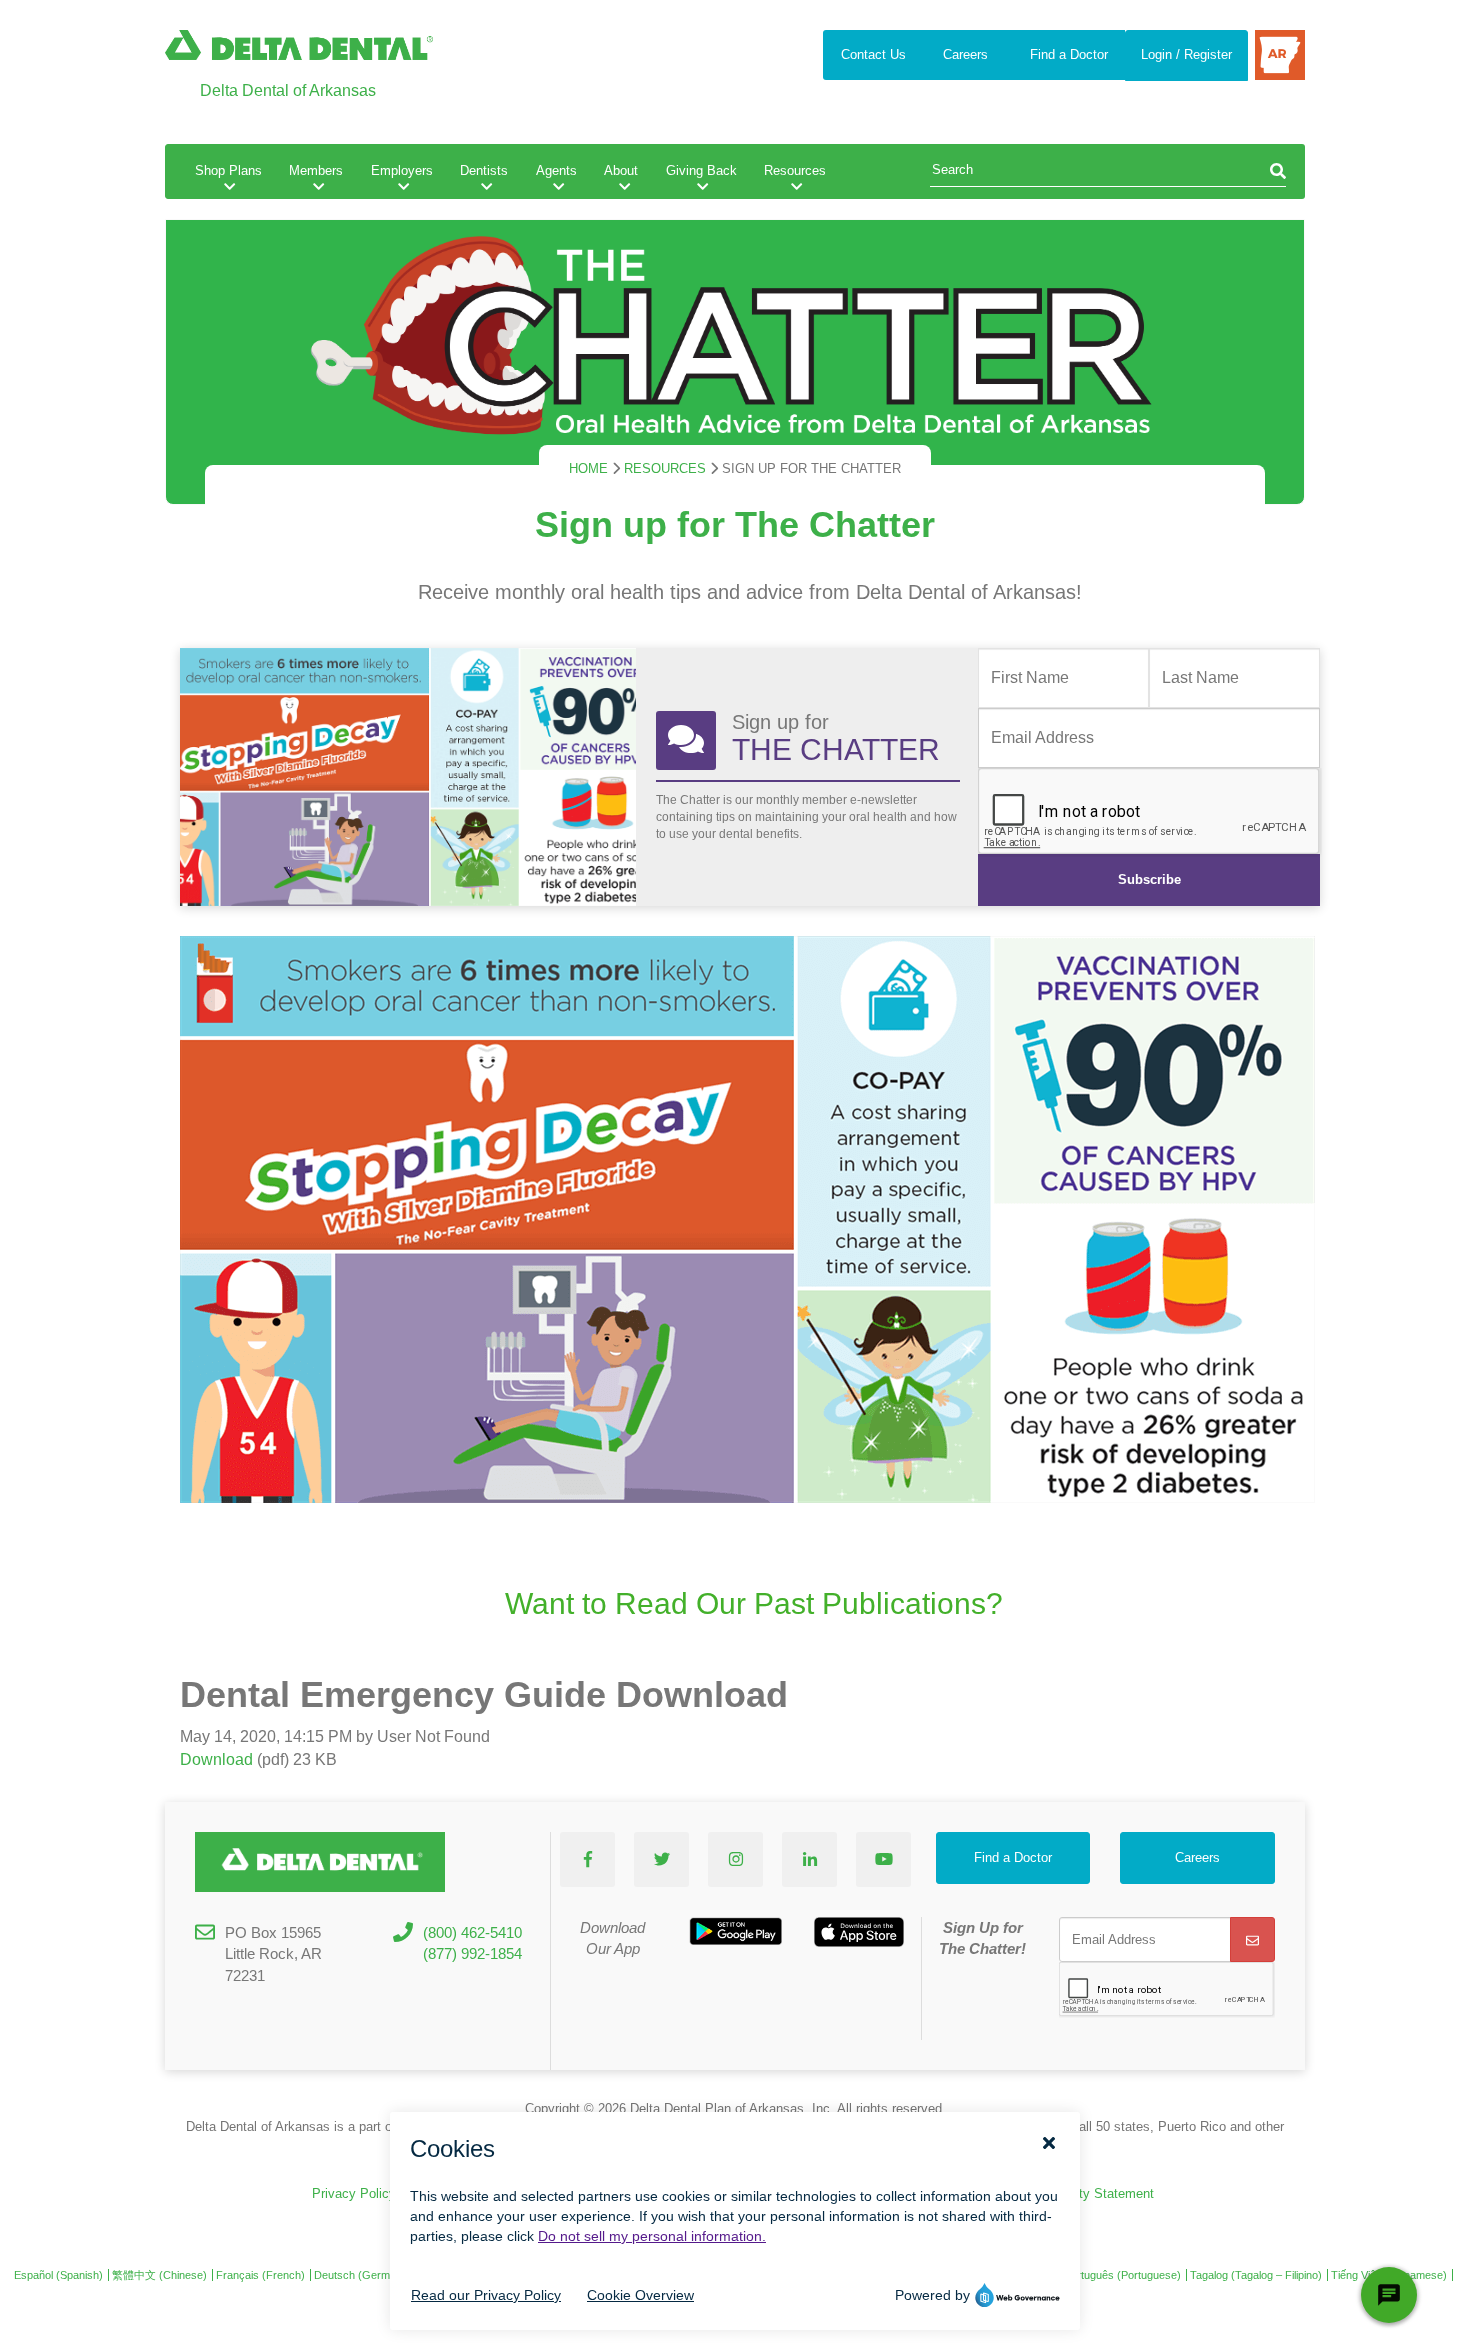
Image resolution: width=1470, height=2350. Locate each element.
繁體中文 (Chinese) (159, 2275)
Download (216, 1759)
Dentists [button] (484, 170)
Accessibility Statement (1085, 2193)
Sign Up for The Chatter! (982, 1938)
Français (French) (260, 2275)
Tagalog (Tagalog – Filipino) (1256, 2275)
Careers (965, 54)
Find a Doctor (1069, 54)
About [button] (621, 170)
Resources (665, 468)
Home (588, 468)
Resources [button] (795, 170)
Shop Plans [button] (228, 170)
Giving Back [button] (701, 170)
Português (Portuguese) (1122, 2275)
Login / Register (1186, 54)
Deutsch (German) (360, 2275)
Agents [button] (556, 170)
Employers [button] (402, 170)
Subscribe (1149, 879)
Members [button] (316, 170)
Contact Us (873, 54)
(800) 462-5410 (472, 1932)
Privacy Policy (354, 2193)
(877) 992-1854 (472, 1953)
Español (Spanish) (58, 2275)
